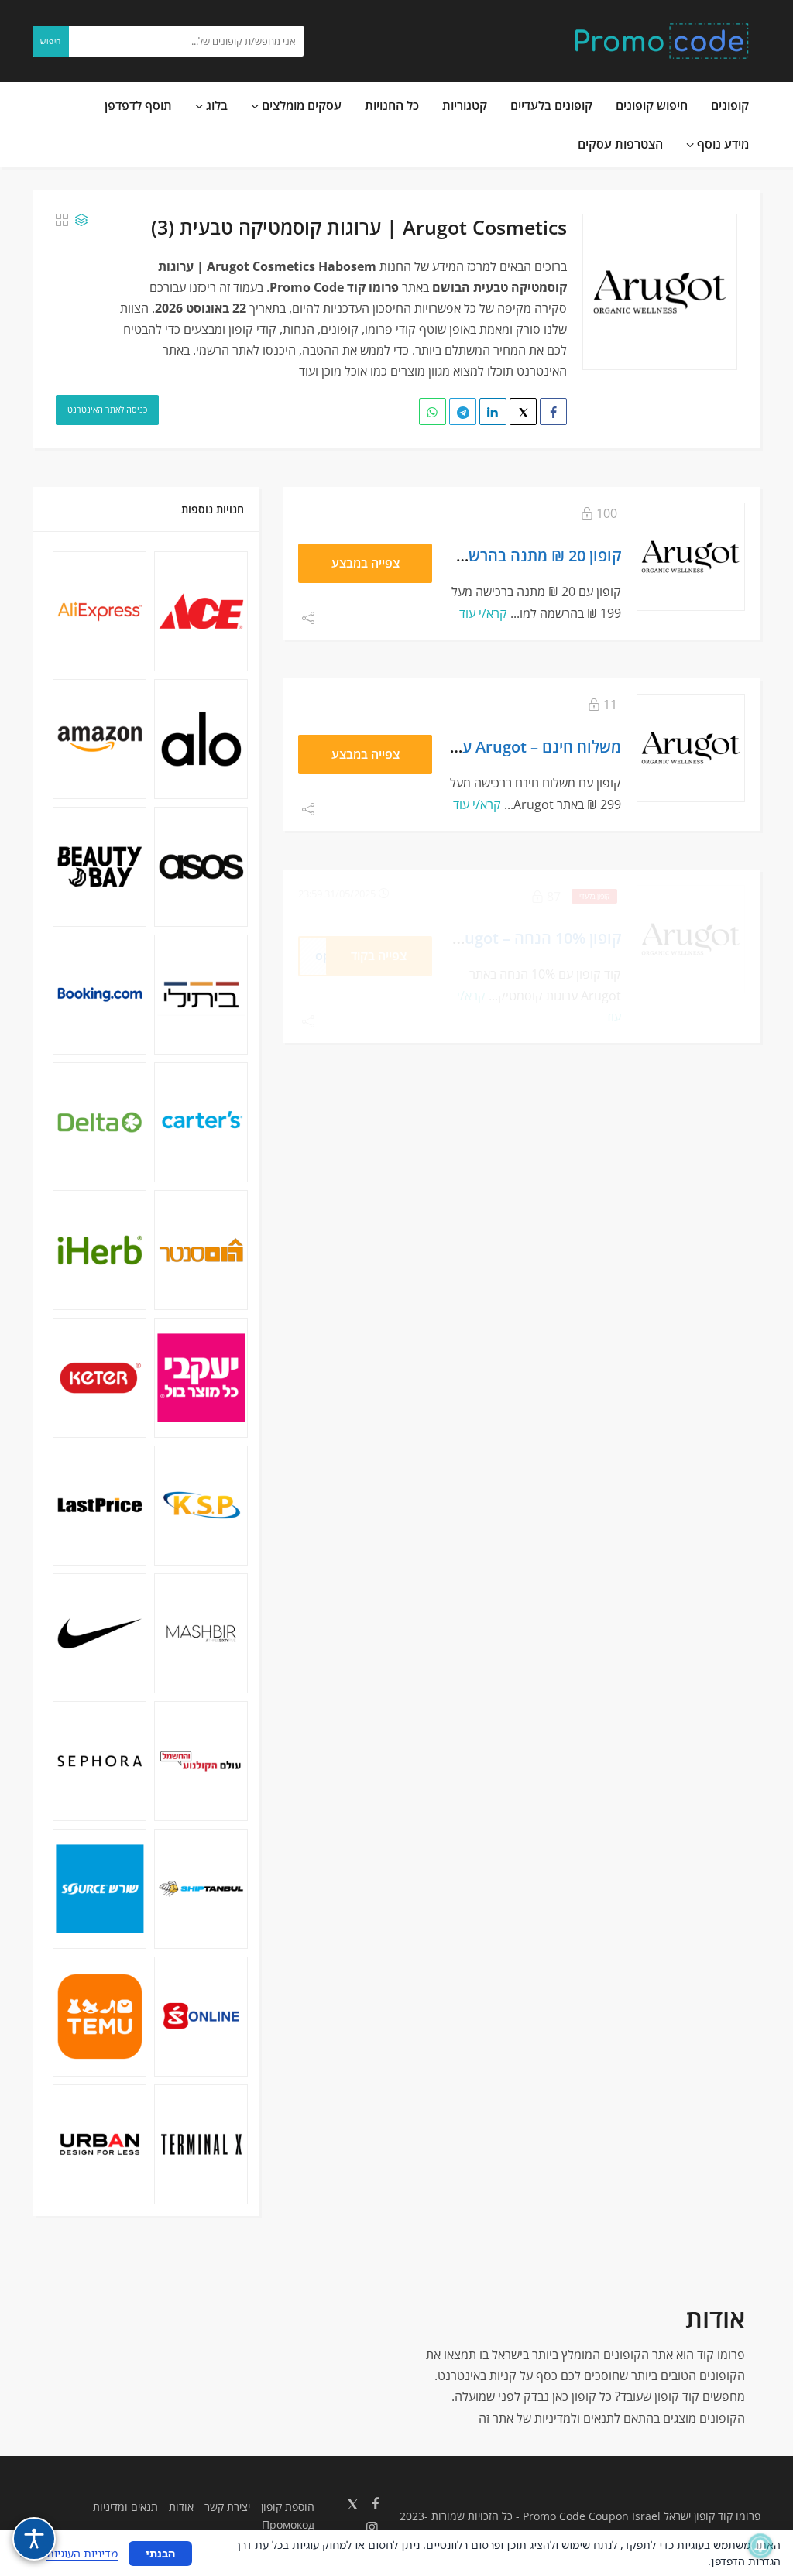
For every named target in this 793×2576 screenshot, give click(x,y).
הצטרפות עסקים (620, 144)
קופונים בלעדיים (551, 105)
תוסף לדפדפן (138, 105)
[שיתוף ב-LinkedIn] (493, 412)
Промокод (288, 2525)
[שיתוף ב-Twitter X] (523, 412)
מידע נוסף (721, 144)
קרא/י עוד (483, 613)
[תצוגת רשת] (62, 220)
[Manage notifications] (760, 2546)
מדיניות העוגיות (82, 2553)
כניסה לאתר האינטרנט (107, 409)
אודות (181, 2507)
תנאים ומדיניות (125, 2507)
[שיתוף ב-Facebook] (553, 412)
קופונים (730, 105)
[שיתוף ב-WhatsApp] (433, 412)
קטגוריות (465, 105)
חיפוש (51, 41)
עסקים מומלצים (300, 105)
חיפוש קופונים (652, 105)
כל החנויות (392, 105)
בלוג (215, 105)
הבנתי (160, 2553)
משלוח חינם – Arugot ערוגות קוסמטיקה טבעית (467, 746)
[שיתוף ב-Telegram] (463, 412)
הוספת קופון (288, 2507)
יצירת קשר (227, 2507)
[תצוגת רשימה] (81, 220)
